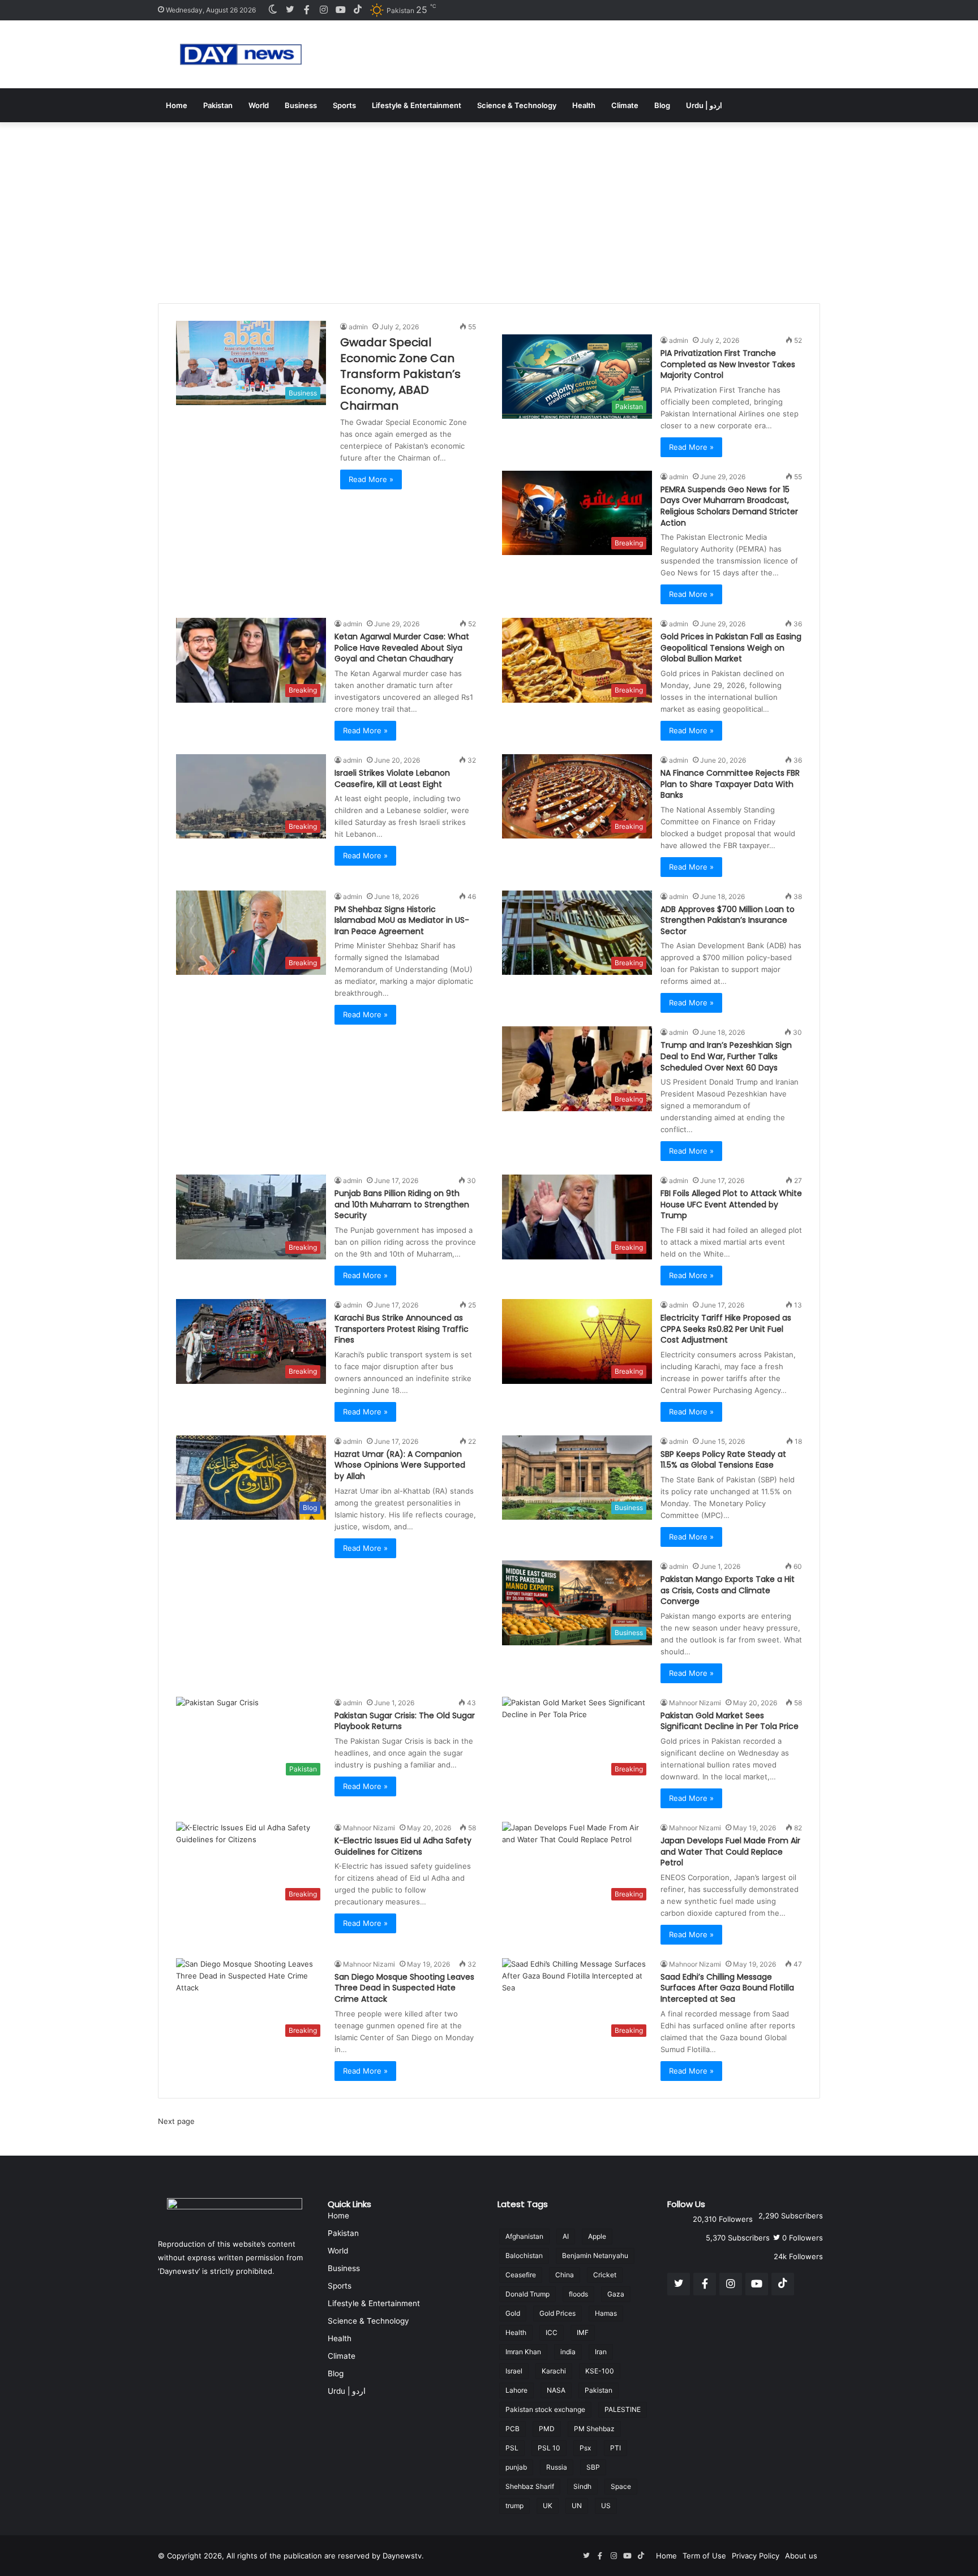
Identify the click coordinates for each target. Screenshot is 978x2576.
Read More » (371, 479)
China (565, 2275)
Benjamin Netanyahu (595, 2255)
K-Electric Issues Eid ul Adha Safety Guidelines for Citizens (403, 1846)
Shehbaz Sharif (530, 2486)
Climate (625, 105)
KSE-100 (600, 2371)
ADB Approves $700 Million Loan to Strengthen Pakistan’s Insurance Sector (728, 920)
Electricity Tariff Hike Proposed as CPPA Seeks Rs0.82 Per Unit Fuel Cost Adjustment (726, 1329)
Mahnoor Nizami (695, 1703)
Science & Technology (517, 105)
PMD (547, 2429)
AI (566, 2236)
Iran (601, 2352)
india (568, 2352)
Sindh (582, 2486)
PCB (512, 2429)
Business (301, 105)
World (259, 105)
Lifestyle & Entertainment (417, 105)
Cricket (605, 2275)
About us (801, 2556)
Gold (513, 2313)
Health (584, 105)
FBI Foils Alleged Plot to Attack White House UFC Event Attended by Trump (731, 1204)
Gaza (616, 2294)
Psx (585, 2448)
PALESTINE (623, 2409)
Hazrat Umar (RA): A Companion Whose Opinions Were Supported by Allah (400, 1465)
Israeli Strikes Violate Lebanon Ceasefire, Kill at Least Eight (392, 779)
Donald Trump (527, 2294)
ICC (552, 2332)
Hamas (606, 2313)
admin (358, 327)
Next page (176, 2121)
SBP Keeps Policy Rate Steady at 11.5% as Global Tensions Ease (723, 1460)
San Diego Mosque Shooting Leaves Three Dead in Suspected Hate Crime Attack (404, 1988)
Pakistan (218, 105)
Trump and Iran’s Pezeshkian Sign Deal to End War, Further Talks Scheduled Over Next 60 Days (726, 1056)
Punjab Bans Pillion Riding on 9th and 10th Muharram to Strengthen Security (402, 1204)
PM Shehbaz (594, 2429)
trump (514, 2506)
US (606, 2506)
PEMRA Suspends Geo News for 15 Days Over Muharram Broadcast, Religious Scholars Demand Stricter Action (729, 506)
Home (177, 105)
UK (548, 2506)
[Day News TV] (241, 54)
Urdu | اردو (704, 105)
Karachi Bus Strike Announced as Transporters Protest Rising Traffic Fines (402, 1329)
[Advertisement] (489, 207)
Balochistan (524, 2255)
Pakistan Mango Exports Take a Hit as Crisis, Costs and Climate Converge (728, 1590)
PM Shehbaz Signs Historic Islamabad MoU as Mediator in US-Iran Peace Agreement (402, 920)
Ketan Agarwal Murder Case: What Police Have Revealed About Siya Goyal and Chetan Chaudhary (402, 648)
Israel (514, 2371)
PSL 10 (549, 2448)
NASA (556, 2390)
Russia (557, 2467)
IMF (583, 2332)
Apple (597, 2236)
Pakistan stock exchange (545, 2409)
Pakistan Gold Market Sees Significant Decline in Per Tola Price (730, 1721)
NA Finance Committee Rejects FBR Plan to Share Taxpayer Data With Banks (730, 784)
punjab (516, 2467)
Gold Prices (557, 2313)
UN (577, 2506)
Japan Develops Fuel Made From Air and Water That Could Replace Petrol (730, 1852)
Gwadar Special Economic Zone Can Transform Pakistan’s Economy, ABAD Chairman (400, 374)
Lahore (516, 2390)
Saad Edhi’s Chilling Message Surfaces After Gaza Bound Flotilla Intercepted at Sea (727, 1988)
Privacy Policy (756, 2556)
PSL (512, 2448)
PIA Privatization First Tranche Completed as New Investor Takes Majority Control (728, 364)
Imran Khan (523, 2352)
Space (621, 2486)
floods (578, 2294)
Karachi (554, 2371)
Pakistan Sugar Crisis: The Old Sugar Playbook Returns (405, 1721)
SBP (593, 2467)
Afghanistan (524, 2236)
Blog (662, 105)
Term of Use (704, 2556)
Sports (344, 105)
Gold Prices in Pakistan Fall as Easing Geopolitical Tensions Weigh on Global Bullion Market (731, 648)
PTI (615, 2448)
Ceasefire (521, 2275)
